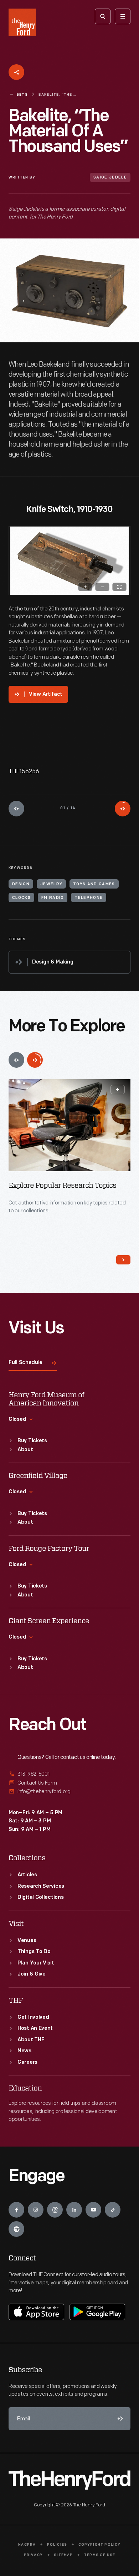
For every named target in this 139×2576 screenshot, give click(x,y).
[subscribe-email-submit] (119, 2419)
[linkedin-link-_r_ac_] (74, 2210)
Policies (57, 2545)
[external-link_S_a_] (69, 1774)
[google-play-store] (97, 2312)
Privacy (33, 2555)
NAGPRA (27, 2545)
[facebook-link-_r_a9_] (16, 2210)
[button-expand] (118, 1090)
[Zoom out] (102, 587)
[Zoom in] (85, 587)
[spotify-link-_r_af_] (16, 2229)
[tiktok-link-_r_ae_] (113, 2210)
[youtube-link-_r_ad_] (93, 2210)
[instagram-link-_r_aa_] (36, 2210)
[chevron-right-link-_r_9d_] (123, 1260)
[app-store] (36, 2312)
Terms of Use (100, 2555)
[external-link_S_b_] (69, 1783)
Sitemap (63, 2555)
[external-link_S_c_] (69, 1792)
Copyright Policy (100, 2545)
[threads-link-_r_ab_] (55, 2210)
